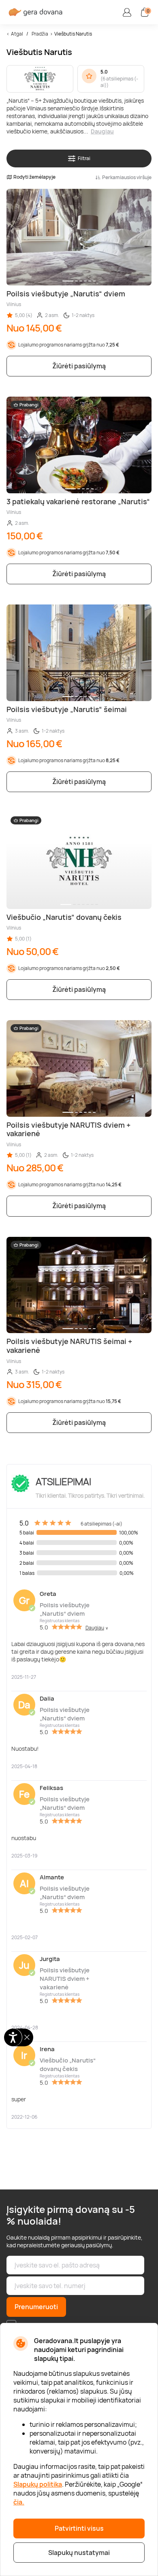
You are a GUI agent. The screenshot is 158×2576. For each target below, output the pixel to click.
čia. (19, 2502)
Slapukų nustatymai (79, 2553)
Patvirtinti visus (79, 2528)
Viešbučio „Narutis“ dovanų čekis (68, 2065)
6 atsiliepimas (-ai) (119, 82)
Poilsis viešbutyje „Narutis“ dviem (65, 1609)
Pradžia (40, 34)
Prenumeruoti (36, 2307)
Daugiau (102, 131)
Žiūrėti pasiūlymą (79, 366)
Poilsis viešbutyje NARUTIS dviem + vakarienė (65, 1979)
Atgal (17, 34)
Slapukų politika (38, 2484)
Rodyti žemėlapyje (34, 177)
